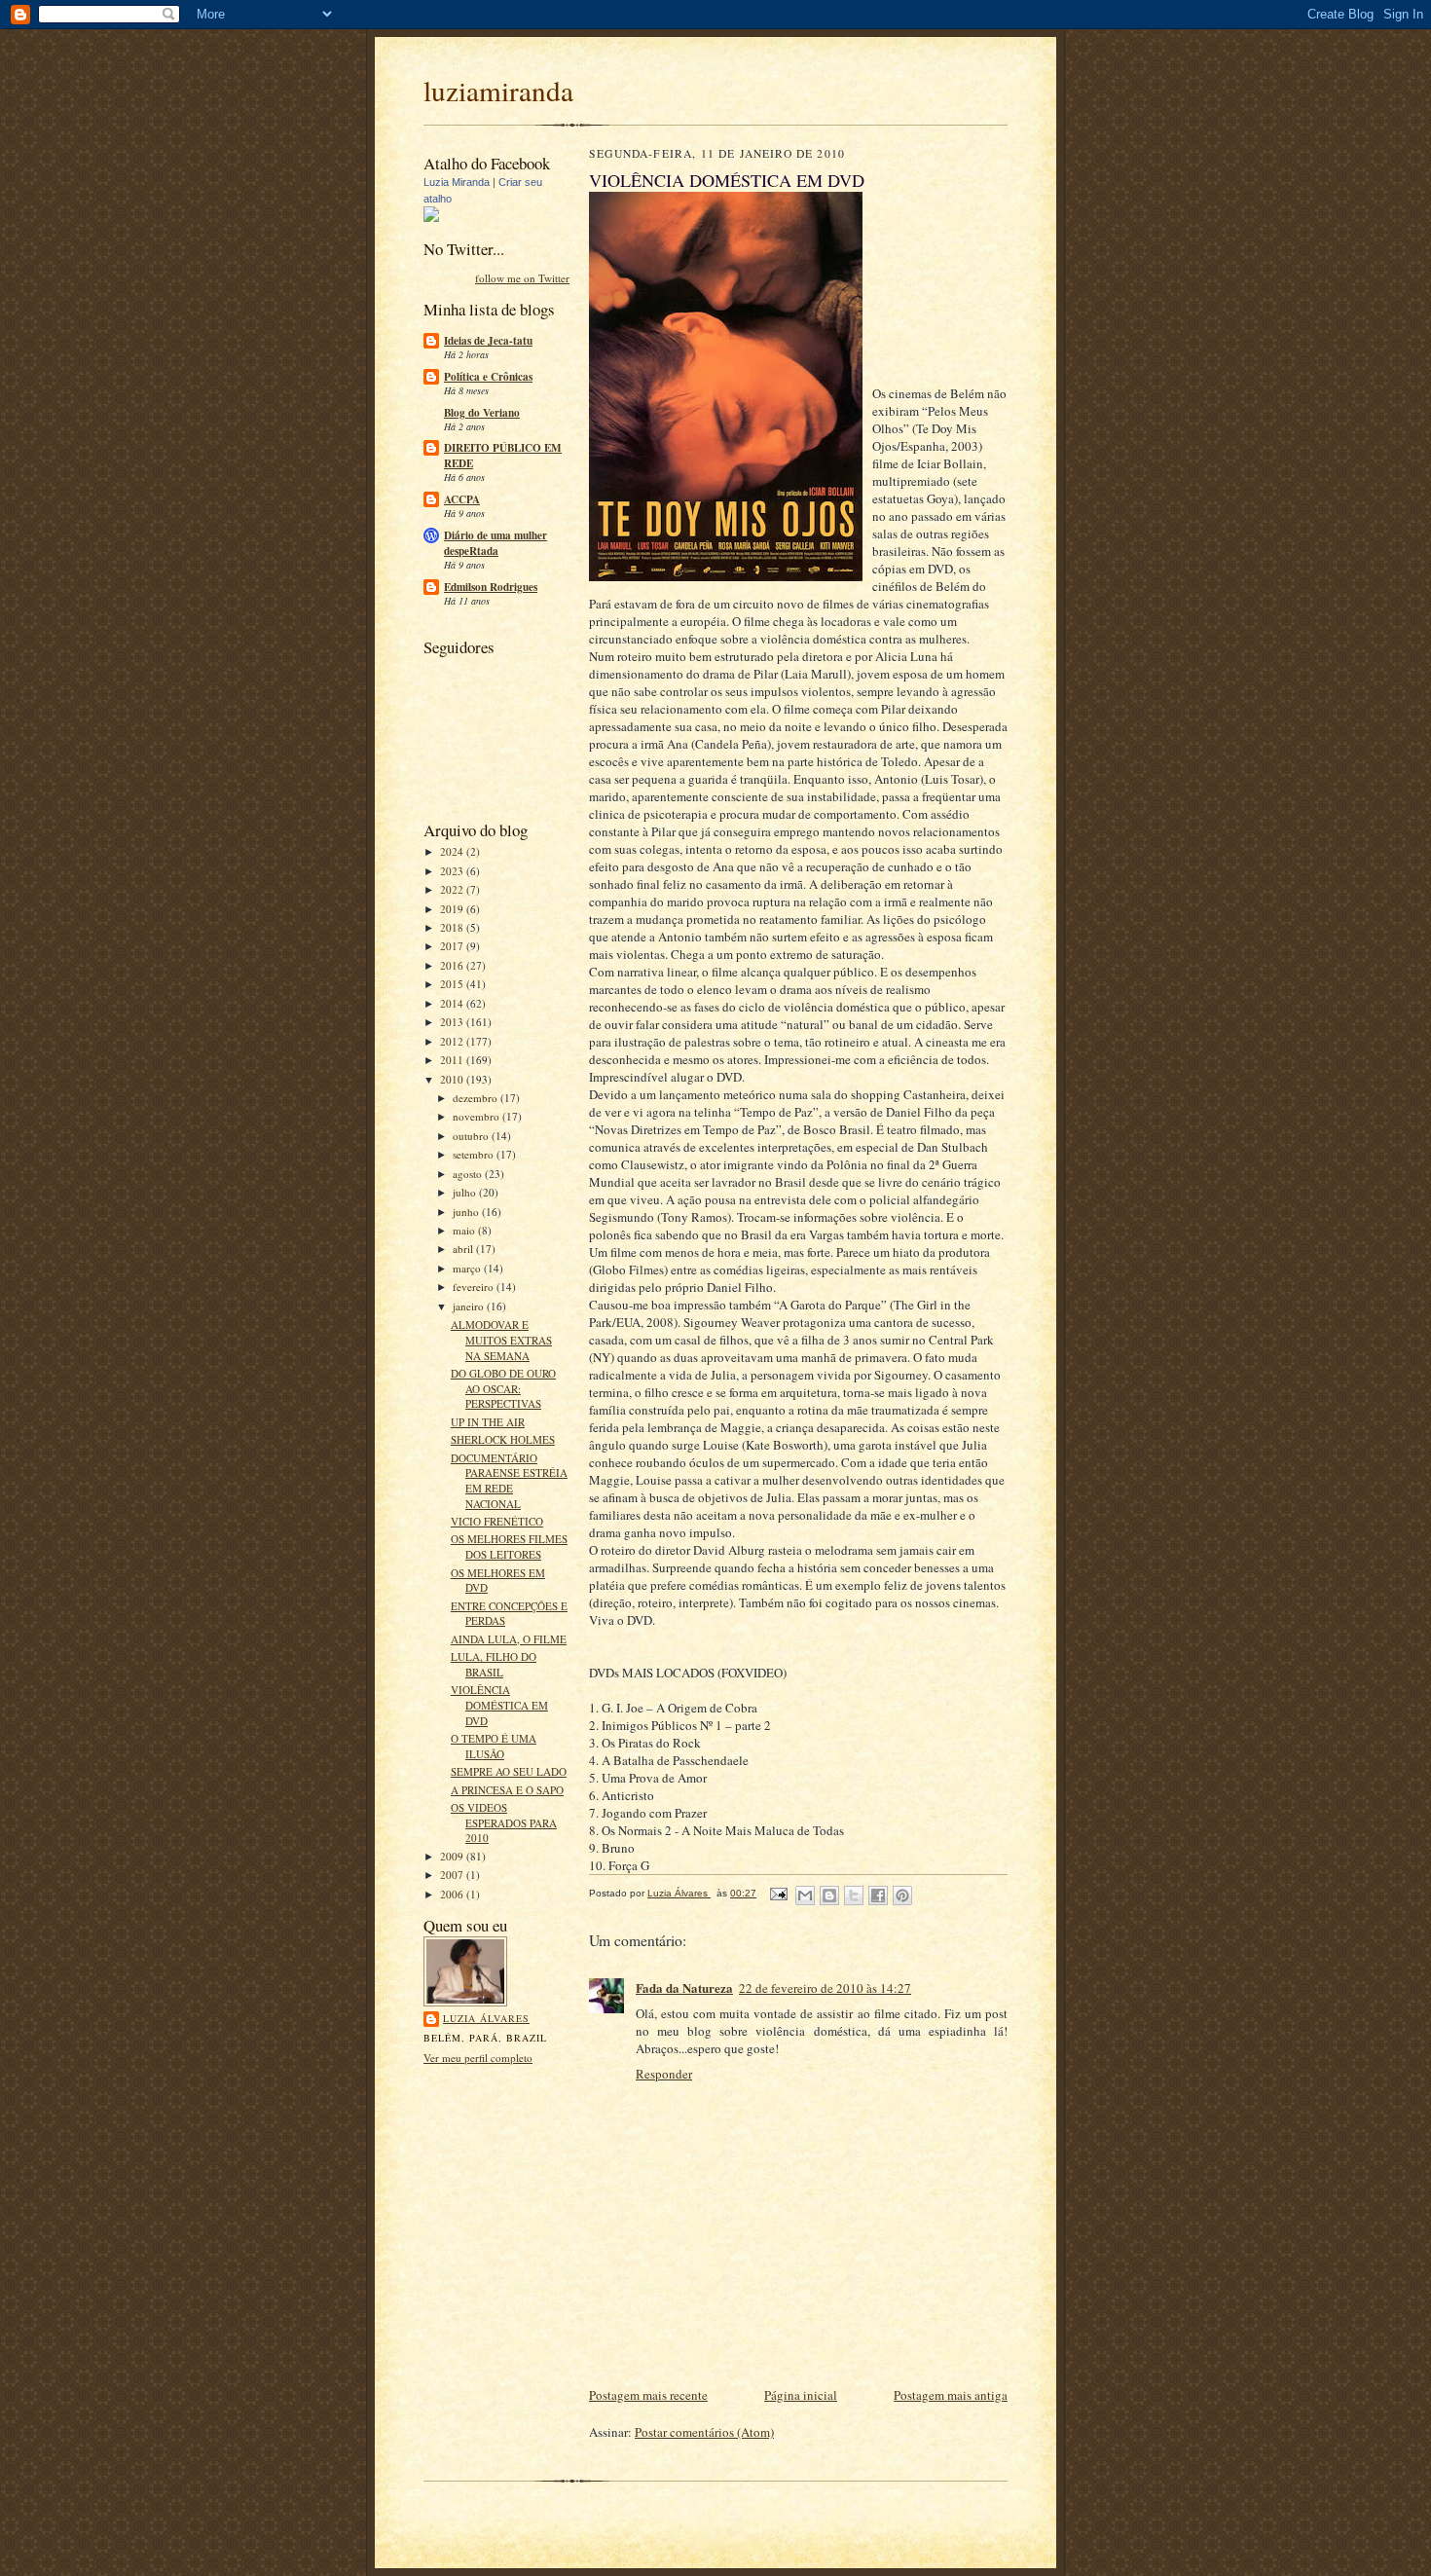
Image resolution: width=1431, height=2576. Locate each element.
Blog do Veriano (482, 413)
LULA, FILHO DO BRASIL (494, 1664)
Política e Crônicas (488, 377)
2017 (453, 946)
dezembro (477, 1098)
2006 (453, 1894)
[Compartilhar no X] (854, 1895)
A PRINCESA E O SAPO (507, 1790)
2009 (453, 1856)
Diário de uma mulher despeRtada (495, 543)
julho (466, 1192)
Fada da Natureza (684, 1987)
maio (465, 1230)
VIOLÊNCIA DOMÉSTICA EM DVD (499, 1705)
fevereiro (475, 1287)
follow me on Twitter (522, 278)
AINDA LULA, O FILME (509, 1639)
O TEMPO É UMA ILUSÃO (494, 1746)
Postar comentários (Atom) (704, 2432)
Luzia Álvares (486, 2018)
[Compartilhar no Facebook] (878, 1895)
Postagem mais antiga (951, 2395)
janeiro (470, 1306)
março (468, 1268)
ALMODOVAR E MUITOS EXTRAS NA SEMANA (501, 1340)
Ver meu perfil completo (478, 2058)
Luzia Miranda (457, 182)
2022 (453, 889)
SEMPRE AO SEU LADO (509, 1771)
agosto (469, 1174)
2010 (453, 1079)
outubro (472, 1136)
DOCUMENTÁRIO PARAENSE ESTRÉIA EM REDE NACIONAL (509, 1481)
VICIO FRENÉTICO (497, 1521)
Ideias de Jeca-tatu (488, 341)
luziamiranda (498, 90)
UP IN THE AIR (488, 1422)
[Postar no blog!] (829, 1895)
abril (464, 1249)
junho (467, 1212)
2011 (453, 1060)
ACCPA (462, 499)
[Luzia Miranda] (431, 218)
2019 (453, 909)
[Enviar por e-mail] (805, 1895)
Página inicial (801, 2395)
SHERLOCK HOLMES (503, 1439)
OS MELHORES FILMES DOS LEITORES (509, 1546)
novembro (477, 1116)
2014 (453, 1003)
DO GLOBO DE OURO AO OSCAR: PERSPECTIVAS (503, 1388)
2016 (453, 965)
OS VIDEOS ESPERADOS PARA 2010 (504, 1822)
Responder (664, 2074)
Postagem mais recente (648, 2395)
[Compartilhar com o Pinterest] (902, 1895)
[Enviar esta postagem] (778, 1893)
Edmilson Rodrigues (491, 587)
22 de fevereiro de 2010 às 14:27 (825, 1988)
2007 (453, 1875)
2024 (453, 851)
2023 (453, 871)
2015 (453, 984)
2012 (453, 1041)
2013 (453, 1022)
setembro (475, 1154)
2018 (453, 927)
